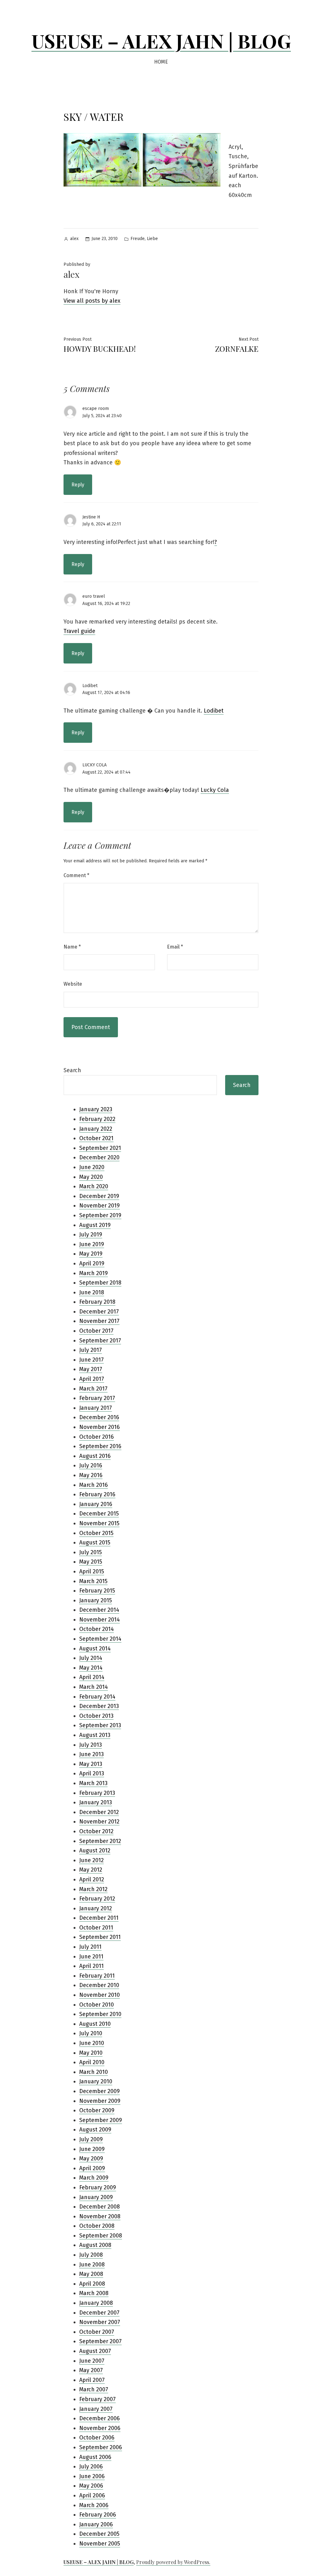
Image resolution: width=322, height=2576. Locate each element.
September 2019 (100, 1215)
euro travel (94, 596)
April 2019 (92, 1263)
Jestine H (91, 517)
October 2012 (96, 1831)
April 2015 (92, 1571)
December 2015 (99, 1514)
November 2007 (100, 2322)
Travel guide (79, 631)
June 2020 (92, 1167)
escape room (96, 409)
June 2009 (92, 2149)
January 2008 (96, 2303)
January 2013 (96, 1802)
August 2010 (95, 2024)
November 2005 (100, 2544)
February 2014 (97, 1697)
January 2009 (96, 2197)
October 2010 (97, 2005)
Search (72, 1070)
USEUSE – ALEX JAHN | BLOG (161, 41)
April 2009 (92, 2168)
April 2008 (92, 2284)
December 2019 (99, 1196)
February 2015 (97, 1591)
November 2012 (99, 1822)
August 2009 (95, 2130)
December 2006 (100, 2418)
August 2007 (95, 2351)
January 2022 (96, 1129)
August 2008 (95, 2245)
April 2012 (92, 1879)
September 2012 (100, 1841)
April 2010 (92, 2062)
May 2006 (91, 2486)
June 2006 (92, 2476)
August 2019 (95, 1225)
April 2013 (92, 1773)
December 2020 (99, 1157)
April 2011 (92, 1966)
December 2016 (99, 1417)
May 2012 (91, 1870)
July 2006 (91, 2467)
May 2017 (91, 1369)
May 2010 (91, 2053)
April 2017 (92, 1379)
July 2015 (91, 1552)
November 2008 (100, 2216)
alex (74, 239)
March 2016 (94, 1485)
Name (72, 947)
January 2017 (96, 1408)
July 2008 (91, 2255)
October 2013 (96, 1716)
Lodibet (90, 686)
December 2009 (100, 2091)
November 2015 (99, 1523)
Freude (138, 239)
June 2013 (92, 1754)
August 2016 (95, 1456)
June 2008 (92, 2265)
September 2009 (101, 2120)
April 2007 (92, 2380)
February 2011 (97, 1976)
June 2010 (92, 2043)
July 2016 (91, 1465)
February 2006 (98, 2515)
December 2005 (99, 2534)
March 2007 (94, 2389)
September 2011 (100, 1937)
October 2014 (97, 1629)
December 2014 (99, 1610)
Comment (76, 875)
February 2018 (97, 1302)
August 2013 (95, 1735)
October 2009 (97, 2110)
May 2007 (91, 2370)
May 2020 (91, 1177)
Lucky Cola (215, 790)
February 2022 (97, 1119)
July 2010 (91, 2033)
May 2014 (91, 1668)
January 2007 (96, 2409)
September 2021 (100, 1148)
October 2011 (96, 1928)
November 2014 (100, 1620)
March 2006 (94, 2505)
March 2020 (94, 1186)
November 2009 (100, 2101)
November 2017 (99, 1321)
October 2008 (97, 2226)
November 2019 (100, 1206)
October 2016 (97, 1437)
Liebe (152, 239)
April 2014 (92, 1677)
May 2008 (91, 2274)
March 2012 (93, 1889)
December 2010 (99, 1985)
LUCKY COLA (94, 765)
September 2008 (101, 2236)
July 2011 (90, 1947)
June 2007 (92, 2361)
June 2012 (92, 1860)
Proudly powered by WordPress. (173, 2562)
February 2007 (97, 2399)
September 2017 (100, 1341)
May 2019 (91, 1254)
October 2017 (96, 1331)
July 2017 (91, 1350)
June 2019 (92, 1244)
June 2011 (91, 1957)
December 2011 (99, 1918)
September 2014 (100, 1639)
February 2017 (97, 1398)
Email (175, 947)
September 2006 (101, 2447)
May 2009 (91, 2159)
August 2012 (95, 1851)
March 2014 (94, 1687)
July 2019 (91, 1235)
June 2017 (92, 1360)
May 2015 (91, 1562)
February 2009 (98, 2187)
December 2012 (99, 1812)
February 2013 (97, 1793)
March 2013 (93, 1783)
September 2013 (100, 1725)
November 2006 (100, 2428)
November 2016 (100, 1427)
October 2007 (97, 2332)
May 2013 (91, 1764)
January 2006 (96, 2524)
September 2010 (100, 2014)
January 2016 (96, 1504)
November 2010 (100, 1995)
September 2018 (100, 1283)
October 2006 (97, 2438)
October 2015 (96, 1533)
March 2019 (94, 1273)
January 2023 (96, 1109)
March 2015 (93, 1581)
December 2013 (99, 1706)
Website (73, 984)
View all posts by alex (92, 301)
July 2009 (91, 2139)
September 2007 (100, 2341)
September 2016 (100, 1446)
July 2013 (91, 1745)
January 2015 (96, 1600)
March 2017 (93, 1389)
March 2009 (94, 2178)
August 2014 (95, 1649)
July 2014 (91, 1658)
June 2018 (92, 1292)
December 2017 (99, 1312)
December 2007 (99, 2313)
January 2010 (96, 2081)
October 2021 (96, 1138)
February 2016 (97, 1494)
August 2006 (95, 2457)
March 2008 (94, 2293)
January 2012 (96, 1908)
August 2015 (95, 1543)
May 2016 (91, 1475)
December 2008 (100, 2207)
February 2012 (97, 1899)
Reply (78, 485)
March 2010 (94, 2072)
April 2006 (92, 2495)
